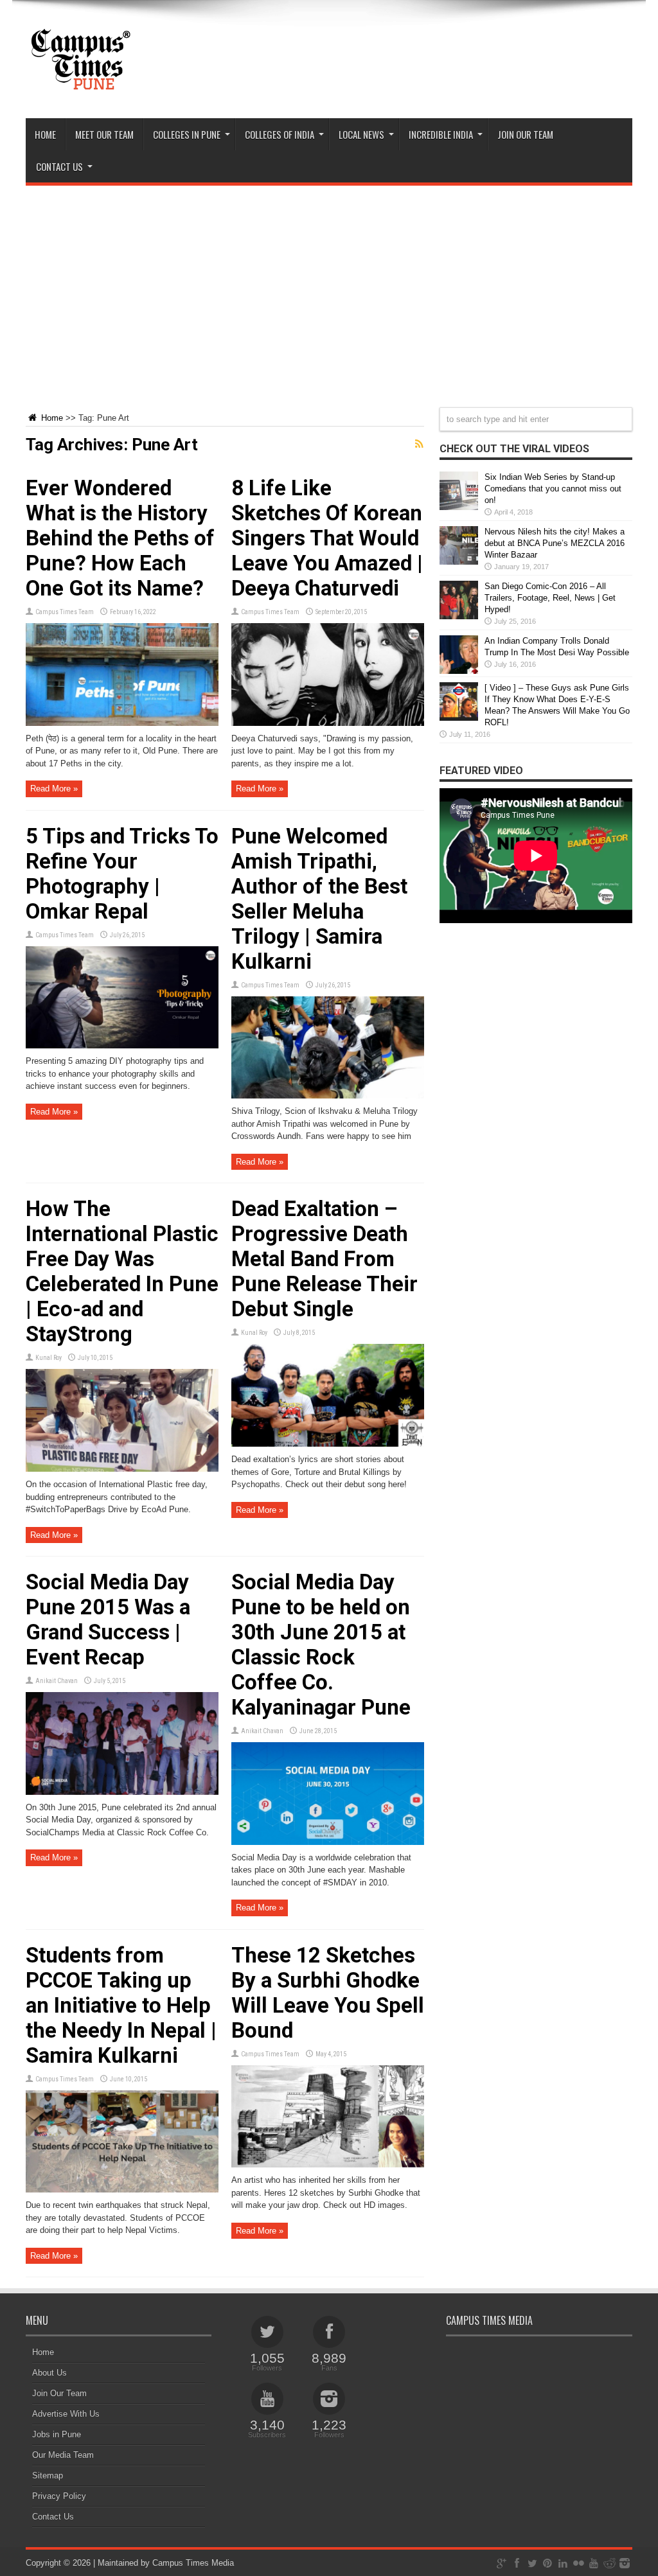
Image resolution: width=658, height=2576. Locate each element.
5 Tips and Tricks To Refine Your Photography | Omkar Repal (122, 874)
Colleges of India (280, 134)
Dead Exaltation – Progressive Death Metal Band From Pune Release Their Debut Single (325, 1259)
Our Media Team (63, 2455)
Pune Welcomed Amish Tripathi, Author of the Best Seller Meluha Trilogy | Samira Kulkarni (319, 899)
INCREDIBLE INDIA (441, 134)
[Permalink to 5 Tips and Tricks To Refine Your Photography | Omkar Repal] (122, 1045)
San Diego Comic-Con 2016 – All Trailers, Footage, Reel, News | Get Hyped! (550, 598)
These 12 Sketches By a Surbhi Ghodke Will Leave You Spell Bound (328, 1993)
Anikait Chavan (57, 1681)
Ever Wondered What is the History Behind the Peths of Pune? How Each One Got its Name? (120, 538)
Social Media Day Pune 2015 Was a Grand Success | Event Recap (108, 1619)
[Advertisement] (329, 288)
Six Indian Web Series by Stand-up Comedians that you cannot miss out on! (553, 489)
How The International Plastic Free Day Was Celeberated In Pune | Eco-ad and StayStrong (122, 1271)
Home (45, 134)
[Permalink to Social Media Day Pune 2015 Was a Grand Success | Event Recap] (122, 1792)
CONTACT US (59, 166)
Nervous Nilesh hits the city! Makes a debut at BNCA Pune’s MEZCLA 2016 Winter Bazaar (555, 543)
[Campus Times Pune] (80, 86)
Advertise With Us (66, 2414)
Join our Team (525, 134)
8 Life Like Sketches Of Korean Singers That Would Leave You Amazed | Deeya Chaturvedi (327, 538)
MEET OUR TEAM (104, 134)
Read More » (54, 789)
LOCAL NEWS (361, 134)
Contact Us (53, 2517)
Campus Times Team (65, 612)
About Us (49, 2373)
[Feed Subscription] (419, 444)
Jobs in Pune (57, 2434)
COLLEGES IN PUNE (187, 134)
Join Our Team (59, 2393)
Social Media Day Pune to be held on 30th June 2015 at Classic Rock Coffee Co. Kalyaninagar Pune (321, 1645)
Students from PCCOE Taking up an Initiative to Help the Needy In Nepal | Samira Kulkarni (121, 2005)
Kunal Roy (49, 1358)
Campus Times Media (193, 2563)
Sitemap (48, 2475)
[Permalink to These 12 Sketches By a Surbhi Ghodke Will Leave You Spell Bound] (328, 2165)
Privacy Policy (59, 2496)
